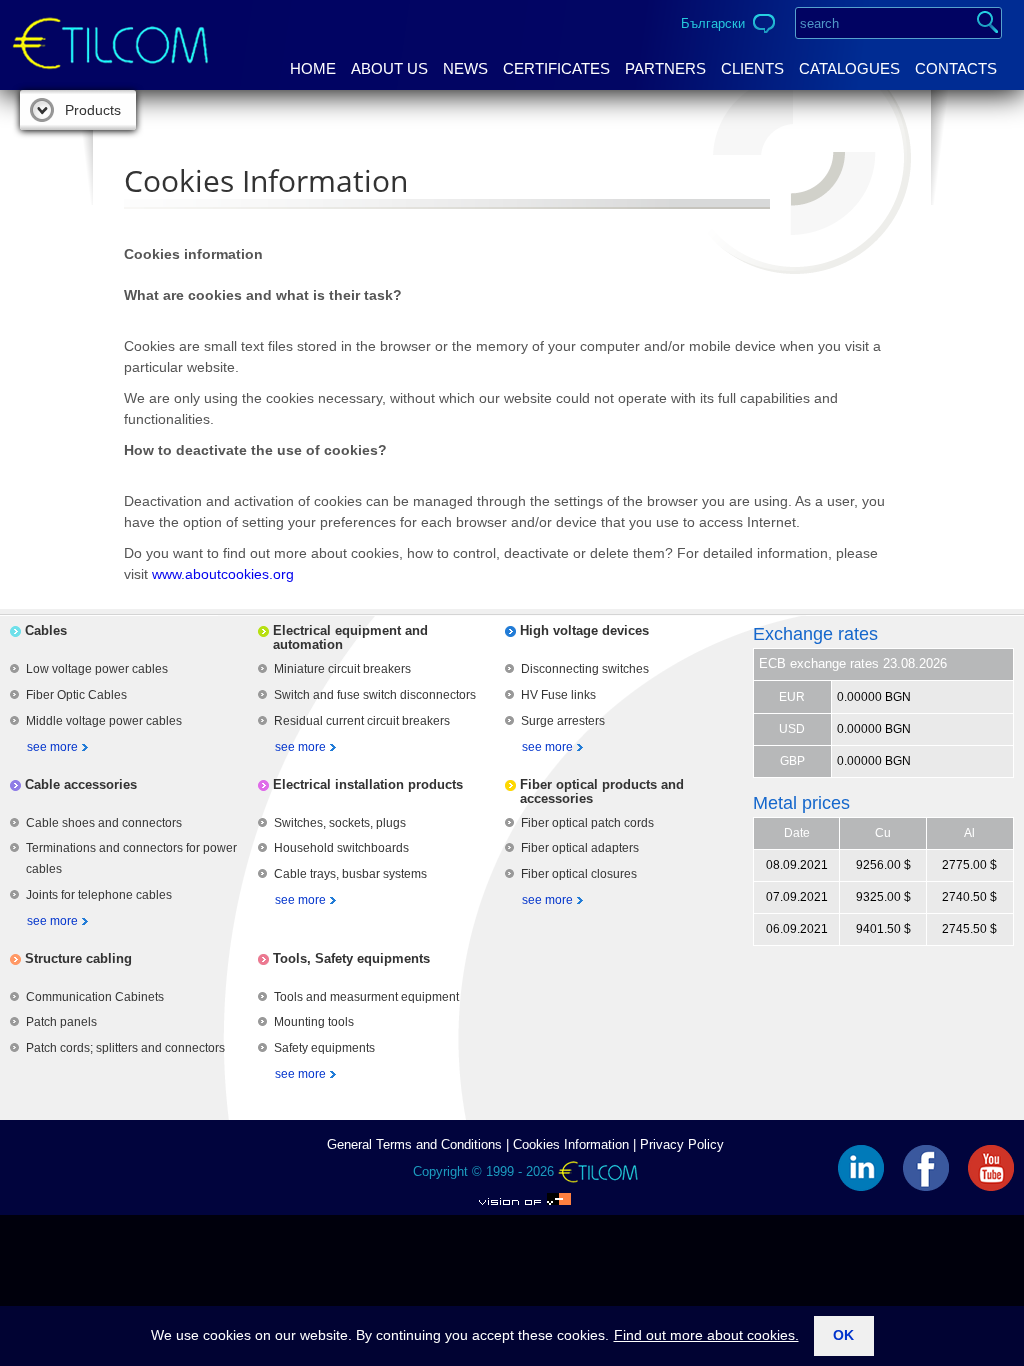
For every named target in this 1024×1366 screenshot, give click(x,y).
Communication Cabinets (95, 997)
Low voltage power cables (97, 669)
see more (52, 747)
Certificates (556, 68)
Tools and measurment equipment (366, 997)
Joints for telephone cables (99, 895)
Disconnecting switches (585, 669)
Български (713, 23)
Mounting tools (314, 1022)
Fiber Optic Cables (76, 695)
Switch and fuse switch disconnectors (375, 695)
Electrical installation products (368, 784)
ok (843, 1335)
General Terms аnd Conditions (414, 1144)
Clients (752, 68)
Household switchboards (341, 848)
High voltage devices (584, 630)
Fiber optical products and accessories (602, 791)
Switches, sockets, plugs (340, 823)
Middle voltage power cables (104, 721)
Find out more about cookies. (706, 1335)
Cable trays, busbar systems (350, 874)
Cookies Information (571, 1144)
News (465, 68)
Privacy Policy (682, 1144)
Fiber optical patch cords (587, 823)
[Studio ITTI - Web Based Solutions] (525, 1194)
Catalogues (849, 68)
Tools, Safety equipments (351, 958)
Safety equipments (324, 1048)
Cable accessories (81, 784)
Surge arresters (563, 721)
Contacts (956, 68)
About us (389, 68)
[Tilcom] (110, 26)
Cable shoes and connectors (104, 823)
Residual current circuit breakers (362, 721)
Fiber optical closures (579, 874)
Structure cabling (78, 958)
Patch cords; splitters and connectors (125, 1048)
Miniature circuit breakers (342, 669)
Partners (665, 68)
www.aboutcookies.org (223, 574)
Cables (46, 630)
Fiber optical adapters (580, 848)
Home (313, 68)
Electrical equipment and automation (350, 637)
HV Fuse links (558, 695)
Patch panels (61, 1022)
